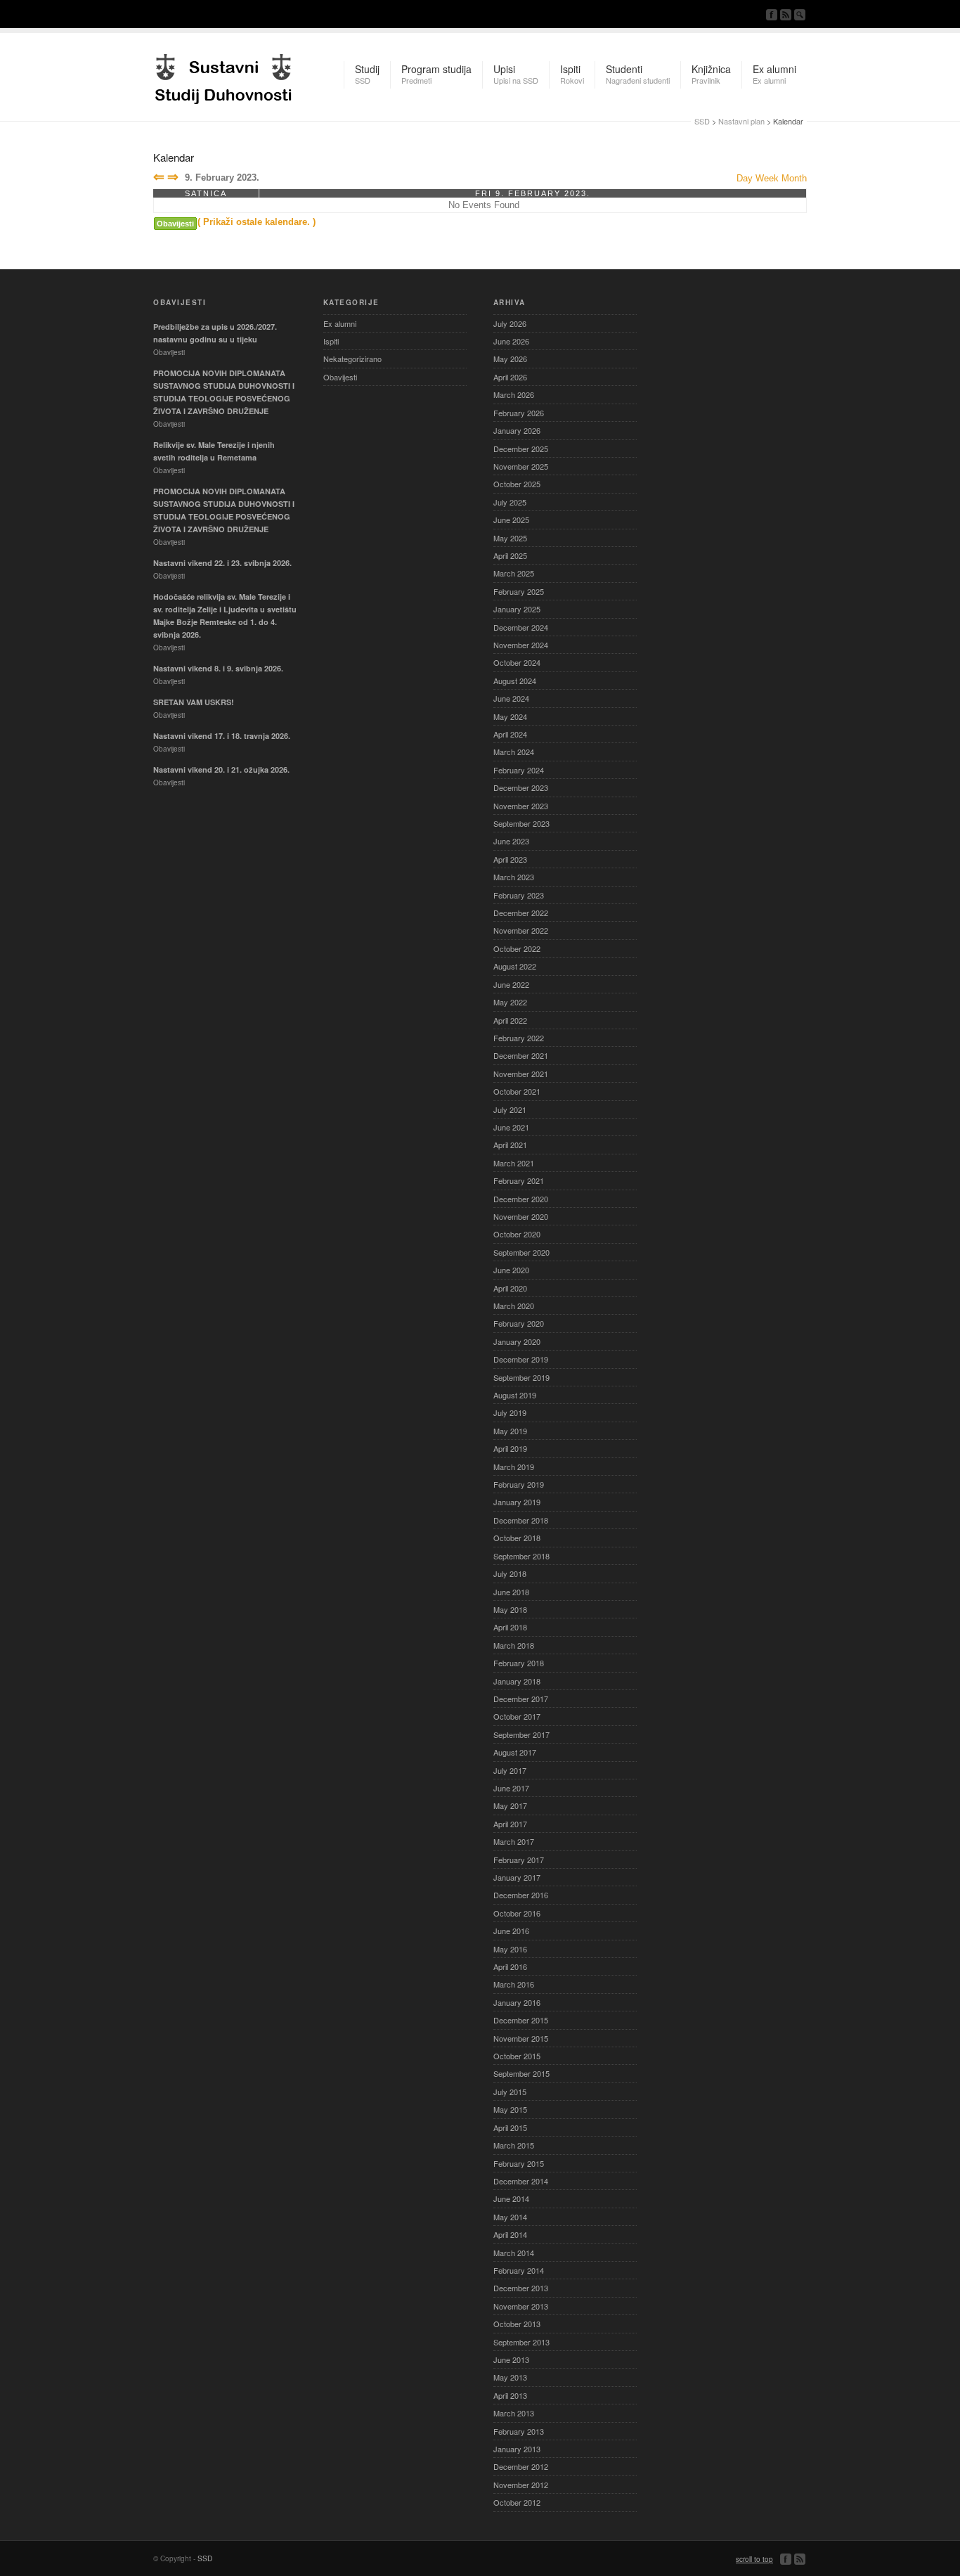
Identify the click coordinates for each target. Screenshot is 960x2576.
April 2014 (510, 2234)
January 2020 (517, 1341)
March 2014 (514, 2253)
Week (767, 178)
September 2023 (521, 823)
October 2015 (517, 2056)
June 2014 (511, 2198)
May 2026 (510, 359)
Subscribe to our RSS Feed (786, 15)
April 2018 (510, 1627)
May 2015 (510, 2109)
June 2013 (511, 2359)
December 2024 (521, 627)
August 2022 (515, 966)
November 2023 (521, 806)
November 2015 (521, 2038)
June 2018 (511, 1592)
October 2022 (517, 948)
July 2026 (510, 323)
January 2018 (517, 1681)
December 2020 (521, 1199)
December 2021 (521, 1055)
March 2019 (514, 1467)
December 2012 (521, 2466)
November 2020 (521, 1216)
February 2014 (519, 2270)
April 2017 (510, 1824)
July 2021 (510, 1109)
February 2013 (519, 2431)
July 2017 (510, 1770)
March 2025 (514, 573)
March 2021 (514, 1163)
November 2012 (521, 2485)
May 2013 (510, 2377)
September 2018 (521, 1556)
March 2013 (514, 2413)
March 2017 (514, 1841)
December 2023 (521, 787)
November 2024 (521, 645)
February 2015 (519, 2163)
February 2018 (519, 1663)
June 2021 (511, 1127)
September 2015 (521, 2073)
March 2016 (514, 1984)
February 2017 (519, 1860)
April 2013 (510, 2395)
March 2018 (514, 1645)
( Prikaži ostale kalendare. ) (257, 222)
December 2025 (521, 449)
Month (794, 178)
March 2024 (514, 752)
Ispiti (331, 341)
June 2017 (511, 1788)
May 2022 (510, 1002)
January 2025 (517, 609)
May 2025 (510, 538)
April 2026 (510, 377)
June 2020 (511, 1270)
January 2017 (517, 1877)
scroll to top (754, 2559)
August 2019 (515, 1395)
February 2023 (519, 895)
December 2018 (521, 1520)
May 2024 (510, 716)
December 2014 (521, 2181)
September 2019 (521, 1377)
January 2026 (517, 430)
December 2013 (521, 2288)
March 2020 (514, 1306)
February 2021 (519, 1180)
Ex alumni (340, 323)
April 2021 (510, 1145)
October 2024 (517, 662)
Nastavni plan (741, 121)
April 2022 (510, 1020)
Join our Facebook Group (772, 15)
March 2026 (514, 394)
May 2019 (510, 1431)
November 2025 (521, 466)
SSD (223, 75)
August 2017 (515, 1752)
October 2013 (517, 2324)
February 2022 (519, 1038)
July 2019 (510, 1412)
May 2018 (510, 1609)
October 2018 (517, 1538)
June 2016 (511, 1931)
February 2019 (519, 1484)
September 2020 (521, 1252)
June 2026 (511, 341)
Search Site (800, 15)
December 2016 (521, 1895)
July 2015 (510, 2092)
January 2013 (517, 2449)
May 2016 (510, 1949)
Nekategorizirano (352, 359)
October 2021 (517, 1091)
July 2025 (510, 502)
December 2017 (521, 1699)
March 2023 (514, 877)
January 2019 (517, 1502)
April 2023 (510, 859)
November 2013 (521, 2306)
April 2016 (510, 1966)
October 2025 (517, 484)
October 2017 (517, 1716)
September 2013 (521, 2342)
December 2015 (521, 2020)
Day (745, 178)
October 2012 (517, 2502)
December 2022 (521, 913)
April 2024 (510, 734)
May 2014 (510, 2217)
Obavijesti (175, 224)
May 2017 (510, 1805)
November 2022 (521, 930)
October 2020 (517, 1234)
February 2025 (519, 591)
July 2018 (510, 1573)
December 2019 (521, 1359)
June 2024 (511, 698)
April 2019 (510, 1448)
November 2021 (521, 1074)
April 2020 (510, 1288)
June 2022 (511, 984)
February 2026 (519, 413)
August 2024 (515, 681)
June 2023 (511, 841)
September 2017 (521, 1734)
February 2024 (519, 770)
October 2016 (517, 1913)
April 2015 (510, 2127)
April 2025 (510, 555)
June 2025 (511, 520)
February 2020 (519, 1323)
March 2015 (514, 2145)
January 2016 (517, 2002)
